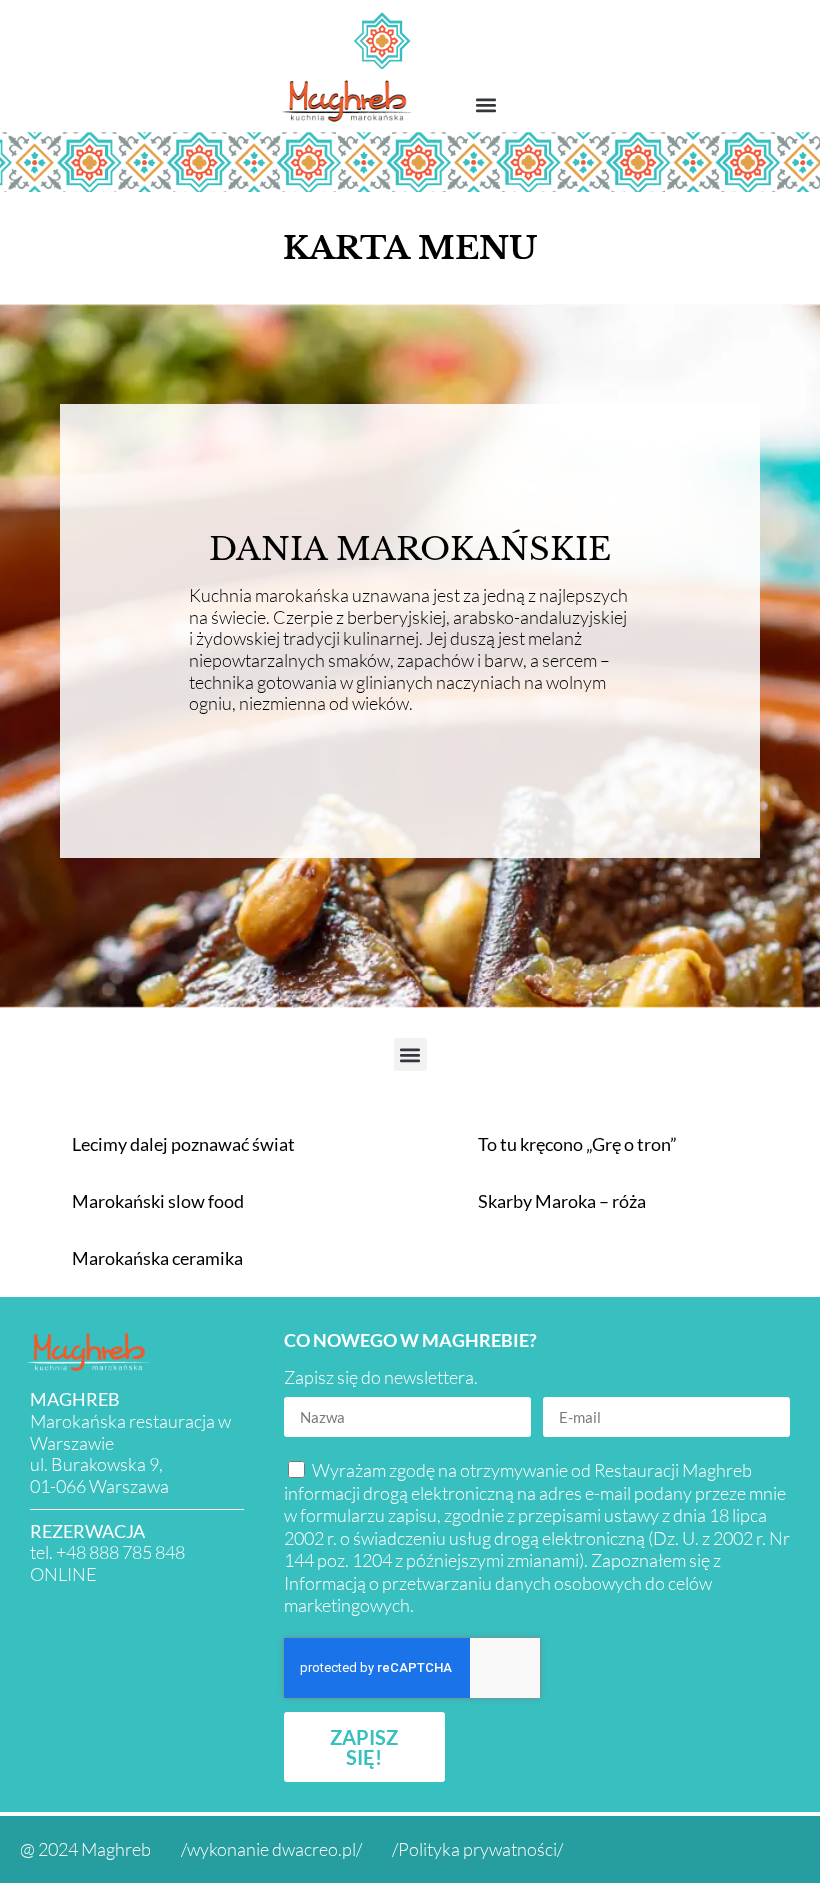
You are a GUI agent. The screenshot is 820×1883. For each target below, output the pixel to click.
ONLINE (63, 1574)
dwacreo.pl (314, 1849)
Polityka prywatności (477, 1849)
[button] (486, 104)
